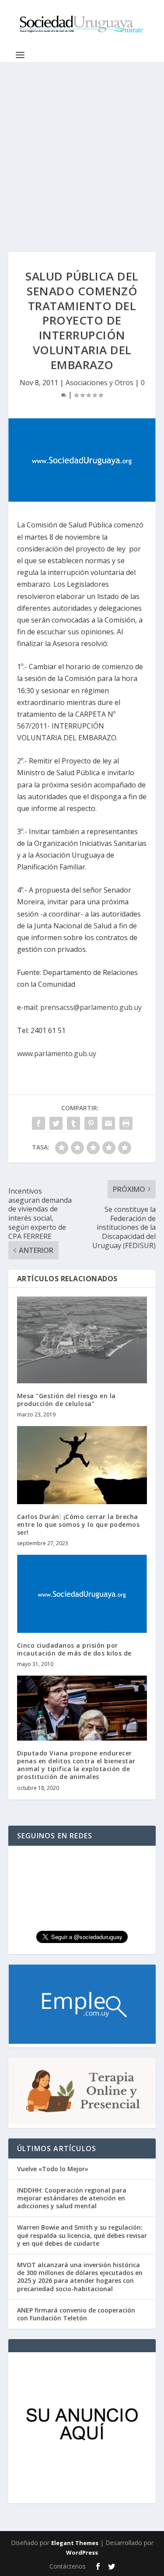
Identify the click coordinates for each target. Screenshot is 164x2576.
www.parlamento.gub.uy (57, 1054)
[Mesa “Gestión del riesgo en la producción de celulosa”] (82, 1340)
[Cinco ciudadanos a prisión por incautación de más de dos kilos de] (82, 1594)
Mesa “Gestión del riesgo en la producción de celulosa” (66, 1400)
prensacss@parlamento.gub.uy (91, 1007)
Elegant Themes (75, 2543)
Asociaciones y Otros (99, 383)
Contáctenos (68, 2566)
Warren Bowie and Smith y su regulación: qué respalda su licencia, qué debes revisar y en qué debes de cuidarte (82, 2235)
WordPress (82, 2552)
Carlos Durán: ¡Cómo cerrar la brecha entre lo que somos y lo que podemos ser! (79, 1524)
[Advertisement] (82, 148)
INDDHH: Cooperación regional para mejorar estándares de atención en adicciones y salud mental (72, 2198)
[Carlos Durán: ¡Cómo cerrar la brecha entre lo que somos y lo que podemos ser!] (82, 1465)
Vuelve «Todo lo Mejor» (53, 2169)
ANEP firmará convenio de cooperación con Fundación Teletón (76, 2314)
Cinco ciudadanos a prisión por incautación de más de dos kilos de (74, 1649)
